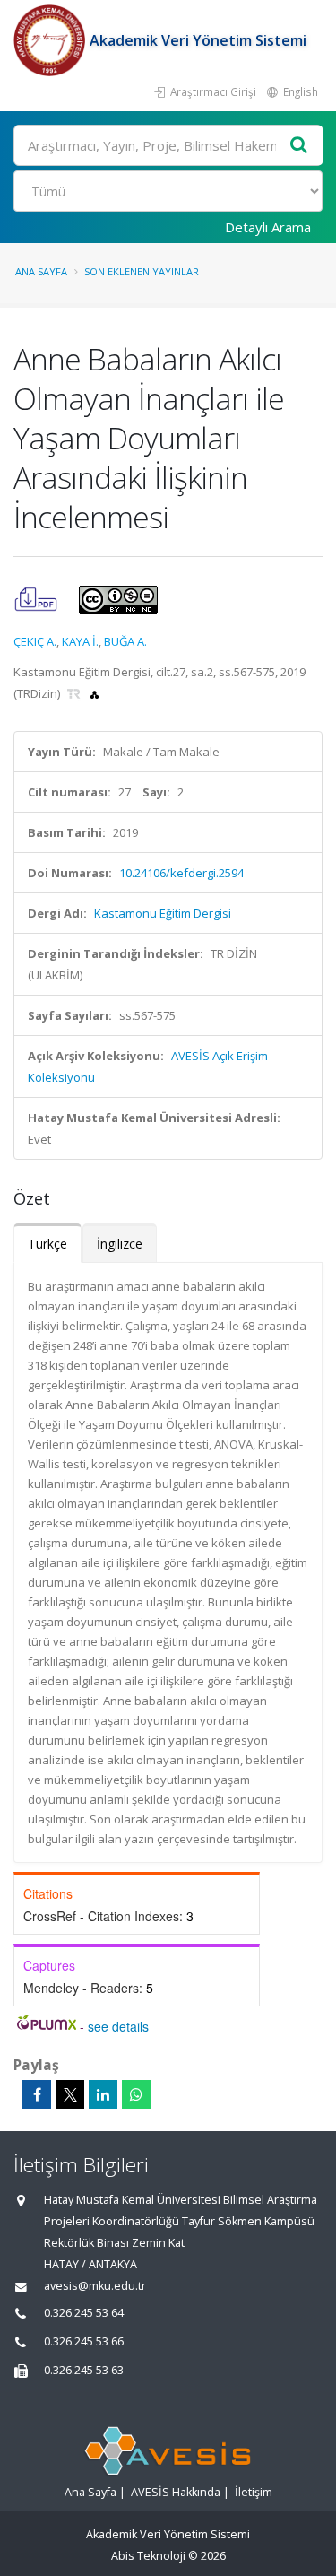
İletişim (254, 2492)
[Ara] (299, 146)
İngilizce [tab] (120, 1244)
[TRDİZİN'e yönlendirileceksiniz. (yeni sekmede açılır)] (75, 693)
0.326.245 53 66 (84, 2341)
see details (118, 2026)
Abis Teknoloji (148, 2556)
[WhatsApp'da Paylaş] (136, 2094)
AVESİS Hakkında (176, 2492)
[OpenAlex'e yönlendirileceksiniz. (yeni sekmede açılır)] (95, 693)
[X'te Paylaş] (70, 2094)
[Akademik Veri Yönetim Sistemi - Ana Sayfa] (52, 40)
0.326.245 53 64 (84, 2313)
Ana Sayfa (41, 271)
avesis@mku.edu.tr (95, 2286)
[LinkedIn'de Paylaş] (103, 2094)
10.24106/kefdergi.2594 (181, 873)
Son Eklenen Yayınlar (142, 271)
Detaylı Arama (268, 227)
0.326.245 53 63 (84, 2370)
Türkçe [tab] (47, 1244)
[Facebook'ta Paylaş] (37, 2094)
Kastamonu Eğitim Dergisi (163, 913)
